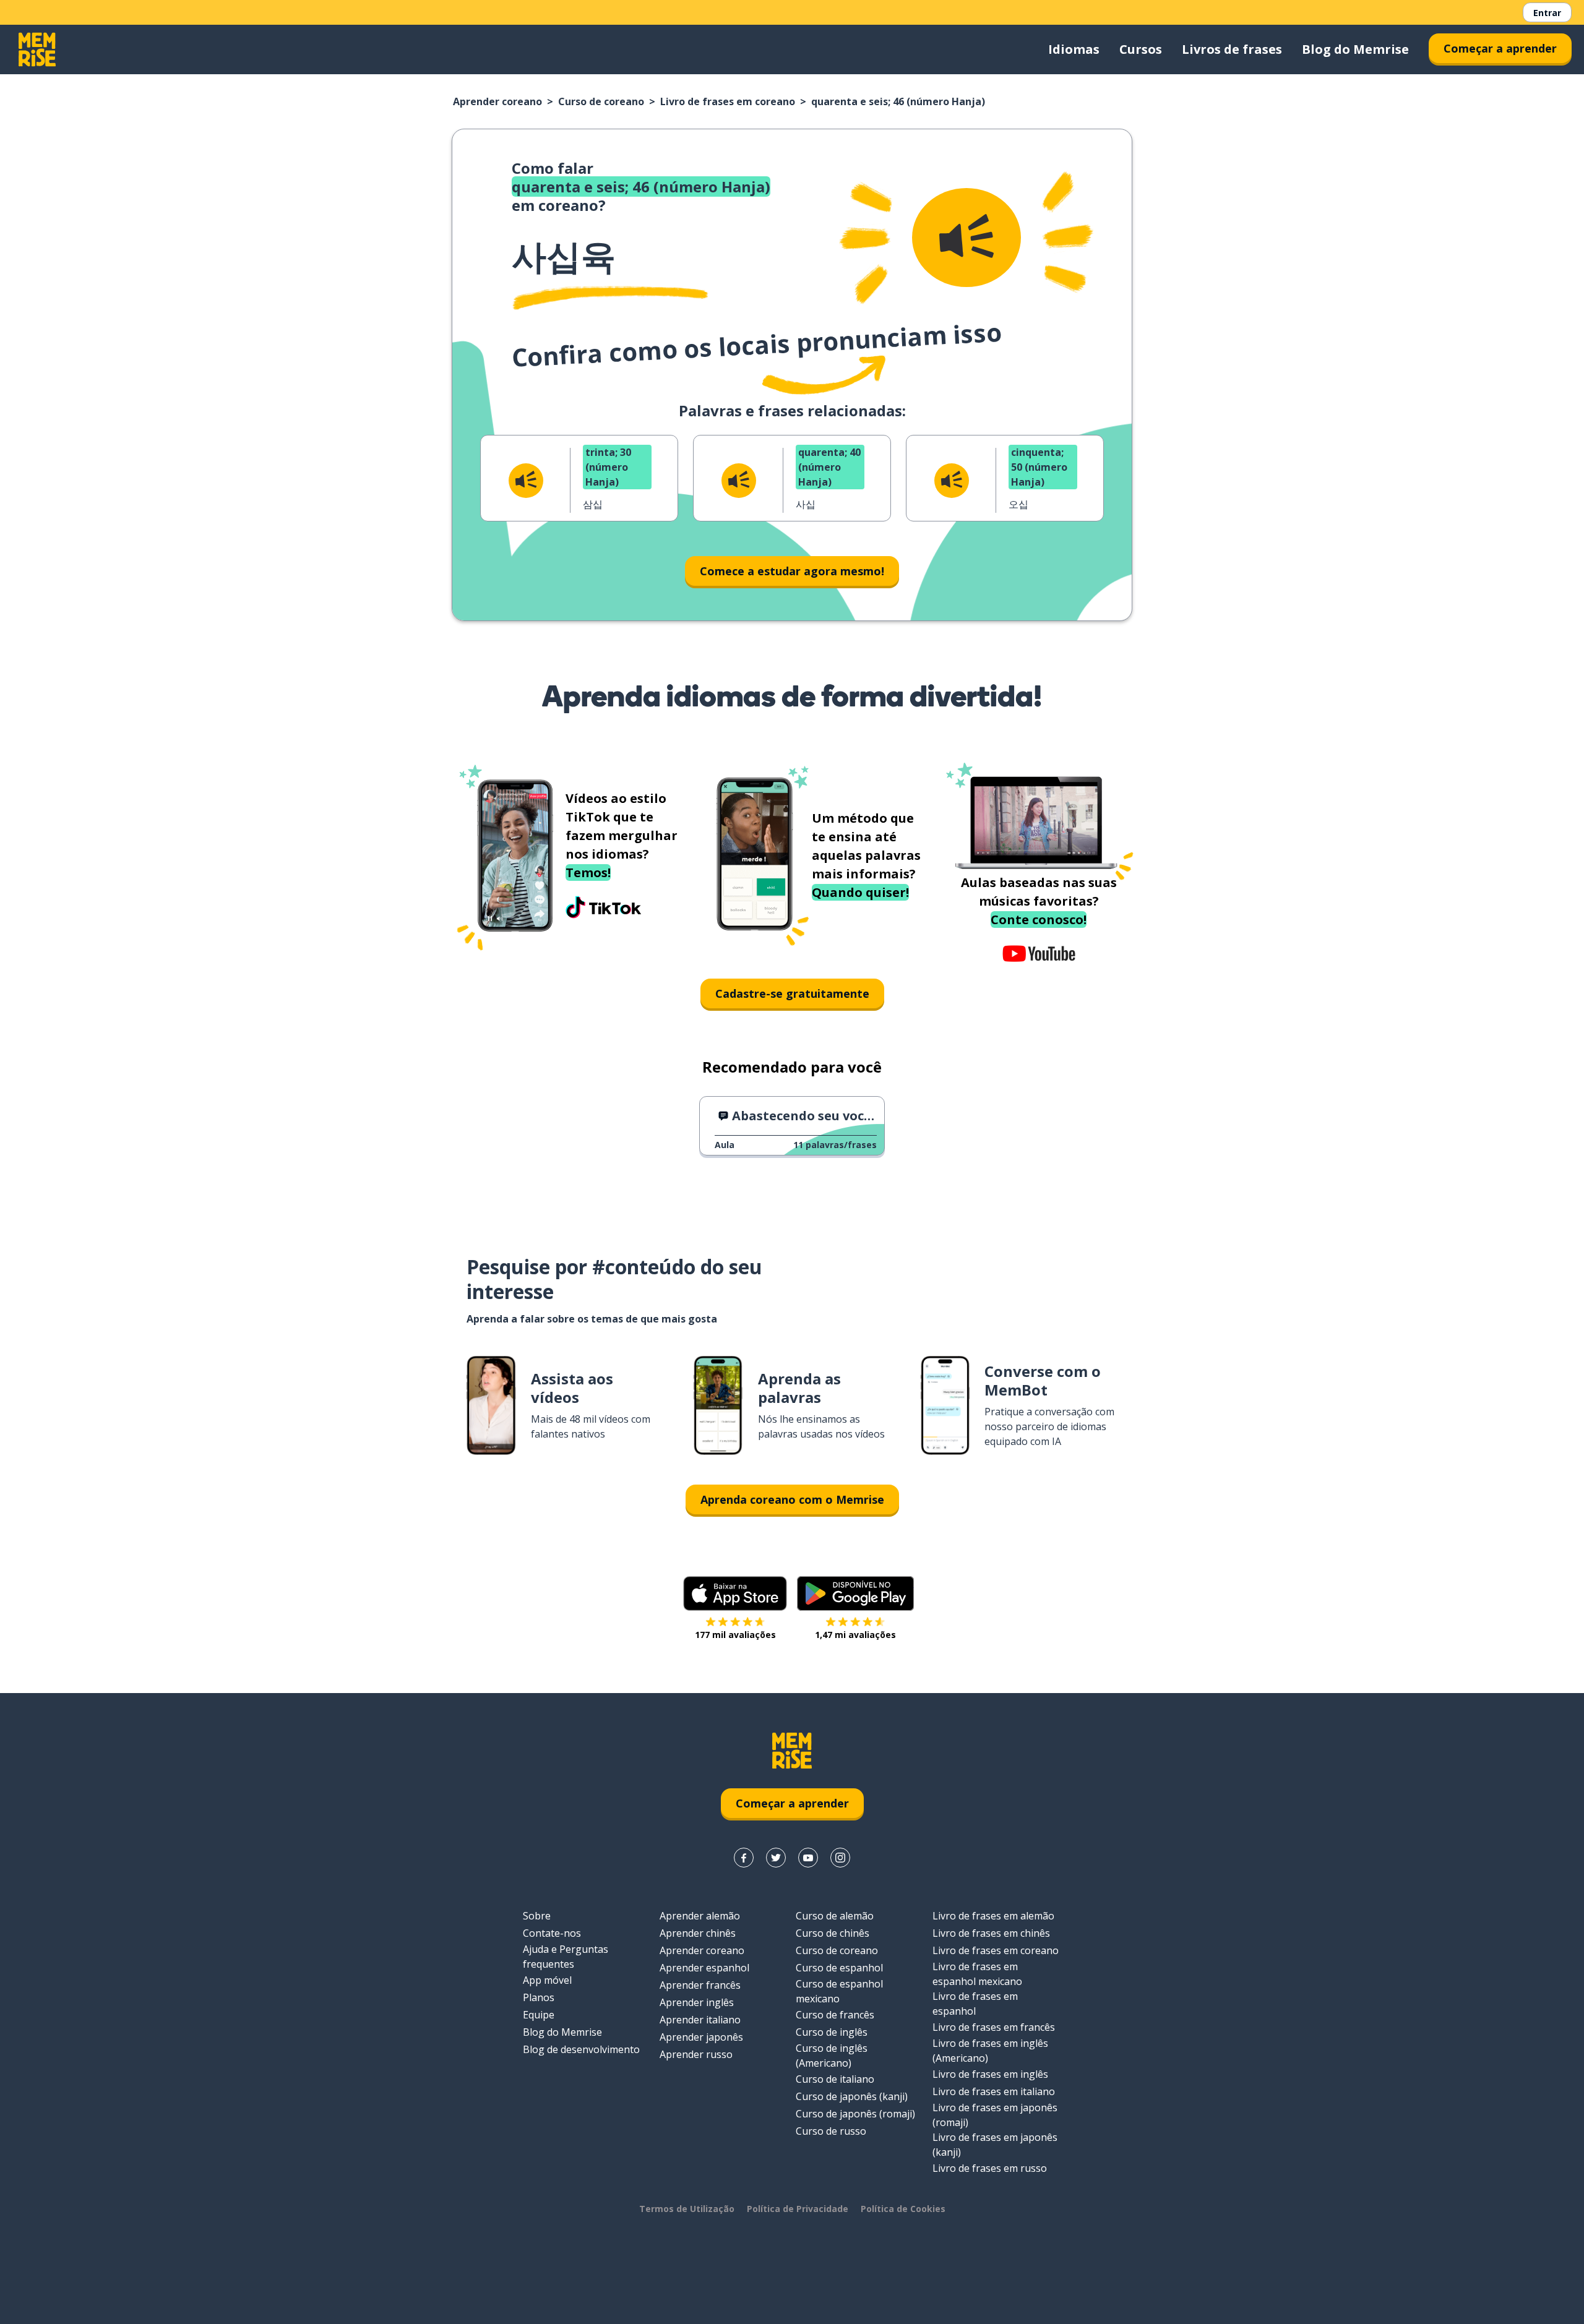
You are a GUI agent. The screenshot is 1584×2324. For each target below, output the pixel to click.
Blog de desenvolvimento (581, 2049)
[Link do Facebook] (744, 1858)
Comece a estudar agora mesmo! (792, 571)
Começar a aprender (1500, 48)
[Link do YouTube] (808, 1858)
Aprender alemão (700, 1916)
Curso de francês (835, 2015)
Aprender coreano (497, 101)
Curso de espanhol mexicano (839, 1991)
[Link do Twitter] (776, 1858)
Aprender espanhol (704, 1968)
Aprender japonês (701, 2037)
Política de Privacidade (798, 2209)
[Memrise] (37, 49)
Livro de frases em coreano (728, 101)
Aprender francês (700, 1985)
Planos (539, 1997)
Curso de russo (831, 2131)
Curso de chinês (833, 1933)
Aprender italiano (700, 2020)
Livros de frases (1232, 49)
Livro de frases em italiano (994, 2091)
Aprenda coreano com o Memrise (792, 1499)
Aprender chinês (698, 1933)
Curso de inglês (832, 2032)
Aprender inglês (697, 2002)
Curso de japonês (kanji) (852, 2096)
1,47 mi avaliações (855, 1635)
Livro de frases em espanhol (975, 2004)
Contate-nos (552, 1933)
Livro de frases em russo (990, 2168)
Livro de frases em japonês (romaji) (995, 2115)
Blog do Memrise (1355, 49)
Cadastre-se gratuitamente (792, 993)
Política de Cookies (903, 2209)
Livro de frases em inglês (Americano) (990, 2051)
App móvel (547, 1980)
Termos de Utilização (687, 2209)
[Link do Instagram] (840, 1858)
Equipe (539, 2015)
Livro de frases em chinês (991, 1933)
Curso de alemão (835, 1916)
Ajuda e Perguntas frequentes (566, 1957)
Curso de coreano (601, 101)
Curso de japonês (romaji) (855, 2114)
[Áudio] (966, 238)
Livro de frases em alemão (993, 1916)
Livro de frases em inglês (990, 2074)
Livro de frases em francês (994, 2027)
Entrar (1547, 13)
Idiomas (1074, 49)
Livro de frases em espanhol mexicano (977, 1974)
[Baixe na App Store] (735, 1593)
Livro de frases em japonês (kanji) (995, 2145)
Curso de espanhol (839, 1968)
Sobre (537, 1916)
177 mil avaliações (735, 1635)
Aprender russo (696, 2054)
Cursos (1141, 49)
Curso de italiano (835, 2079)
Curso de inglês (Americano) (832, 2056)
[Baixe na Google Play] (855, 1593)
